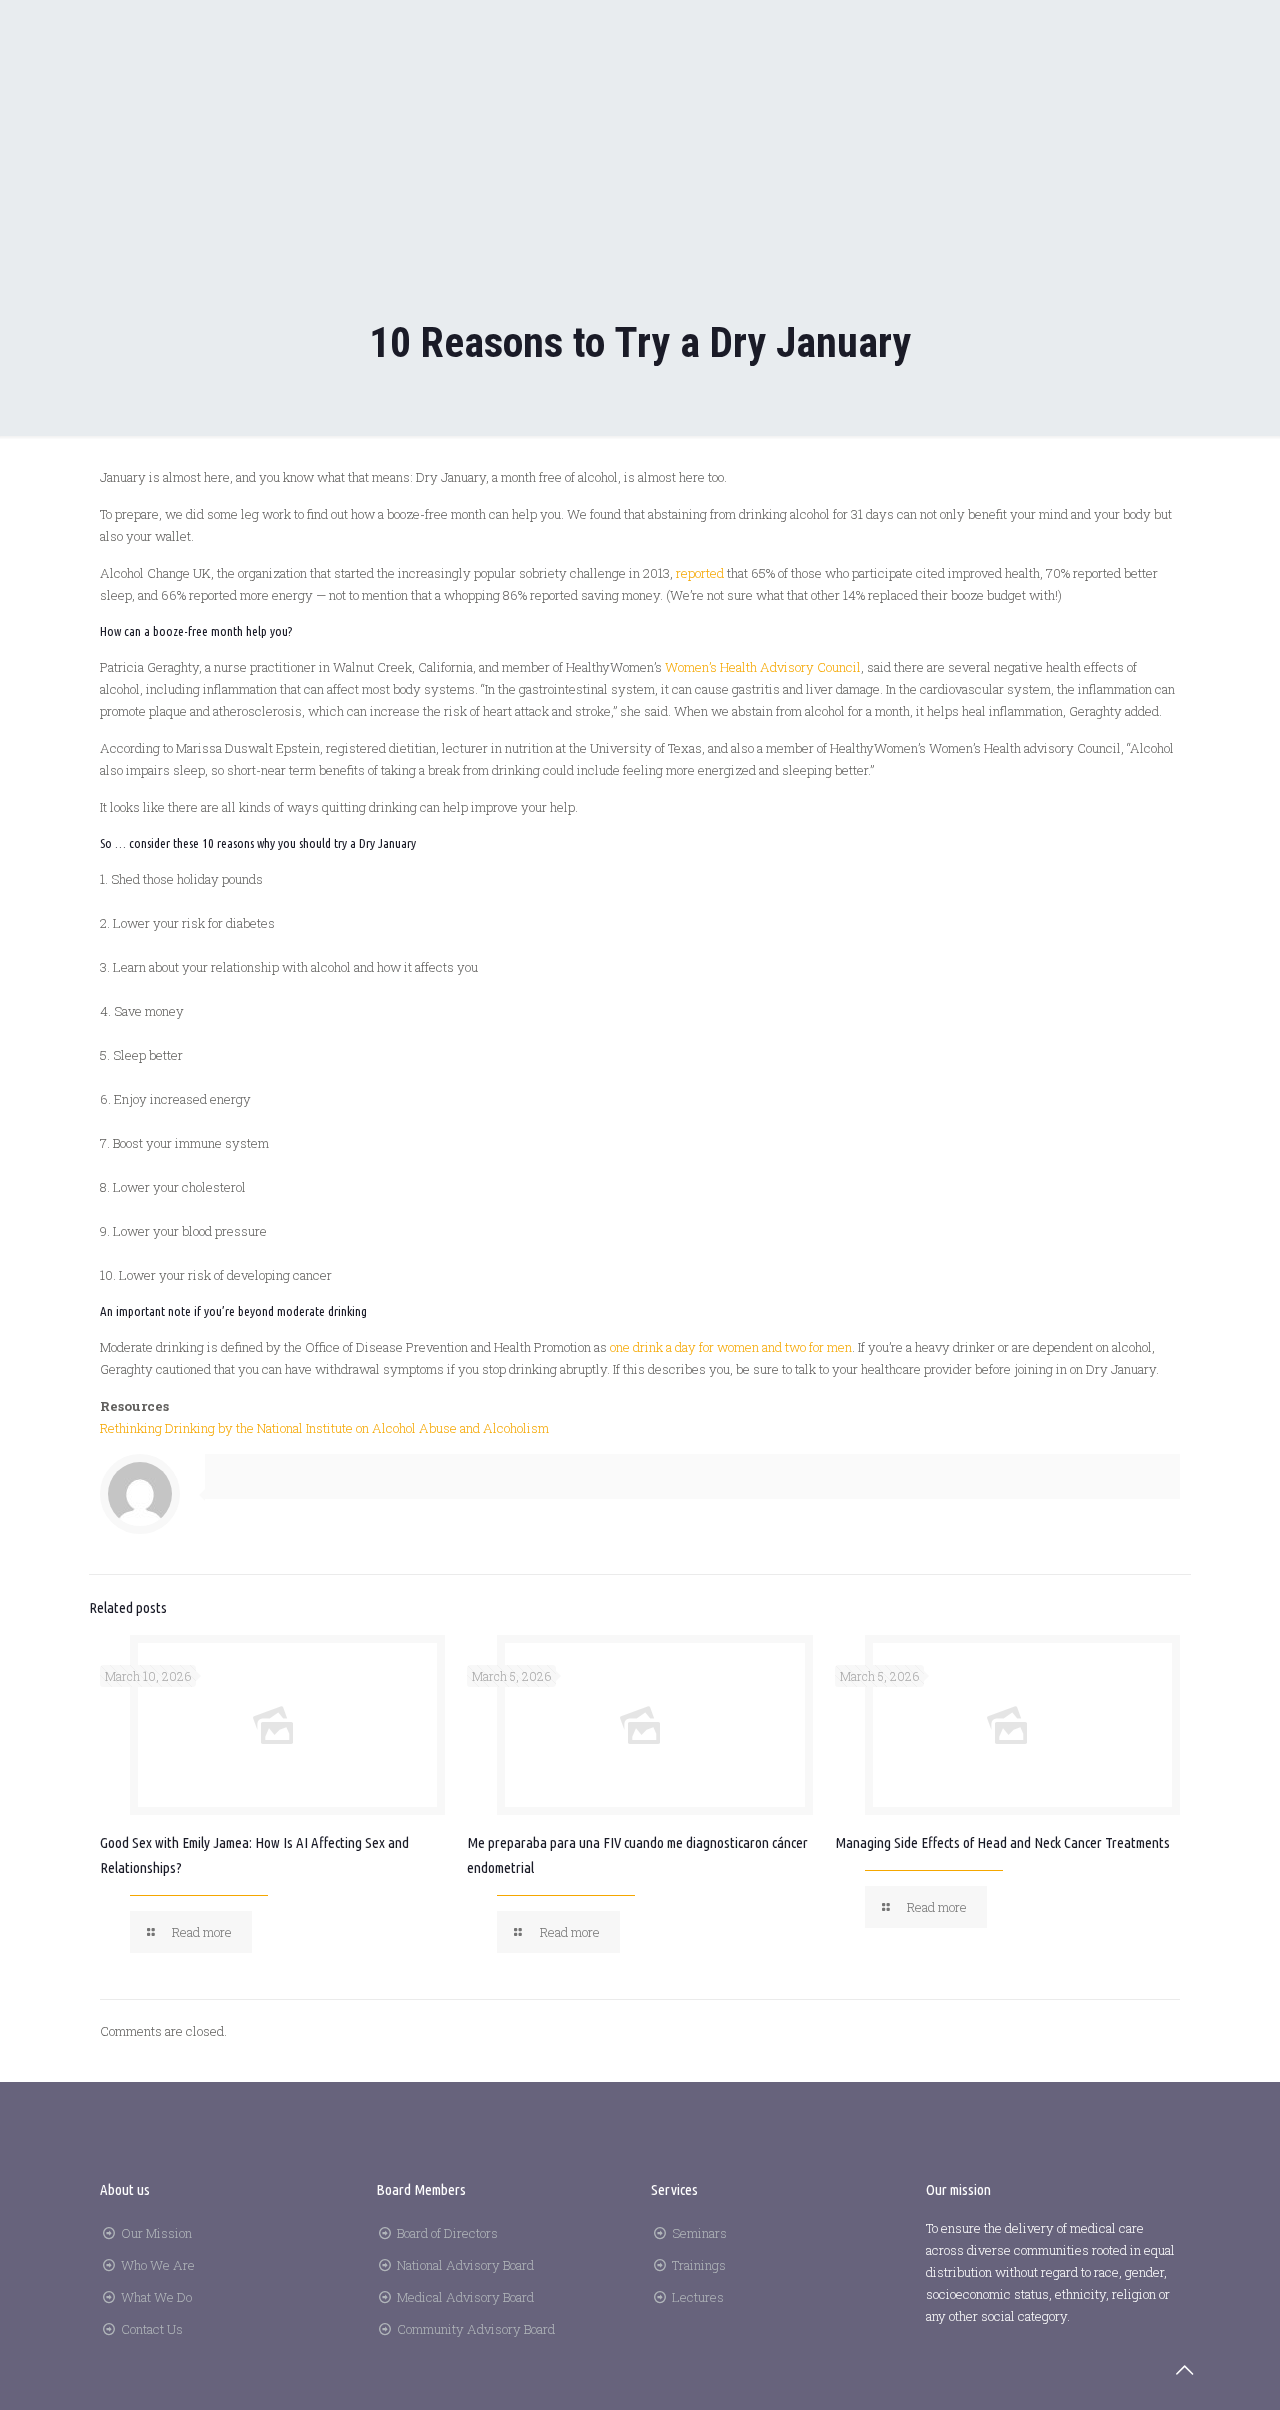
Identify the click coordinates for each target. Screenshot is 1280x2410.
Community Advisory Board (476, 2329)
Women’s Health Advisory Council (763, 667)
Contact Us (152, 2329)
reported (700, 573)
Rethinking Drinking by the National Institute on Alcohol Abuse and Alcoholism (324, 1428)
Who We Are (158, 2265)
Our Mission (156, 2233)
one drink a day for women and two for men (731, 1347)
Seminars (699, 2233)
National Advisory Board (465, 2265)
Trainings (699, 2265)
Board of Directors (447, 2233)
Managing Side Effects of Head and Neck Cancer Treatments (1002, 1842)
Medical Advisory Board (465, 2297)
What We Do (156, 2297)
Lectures (698, 2297)
